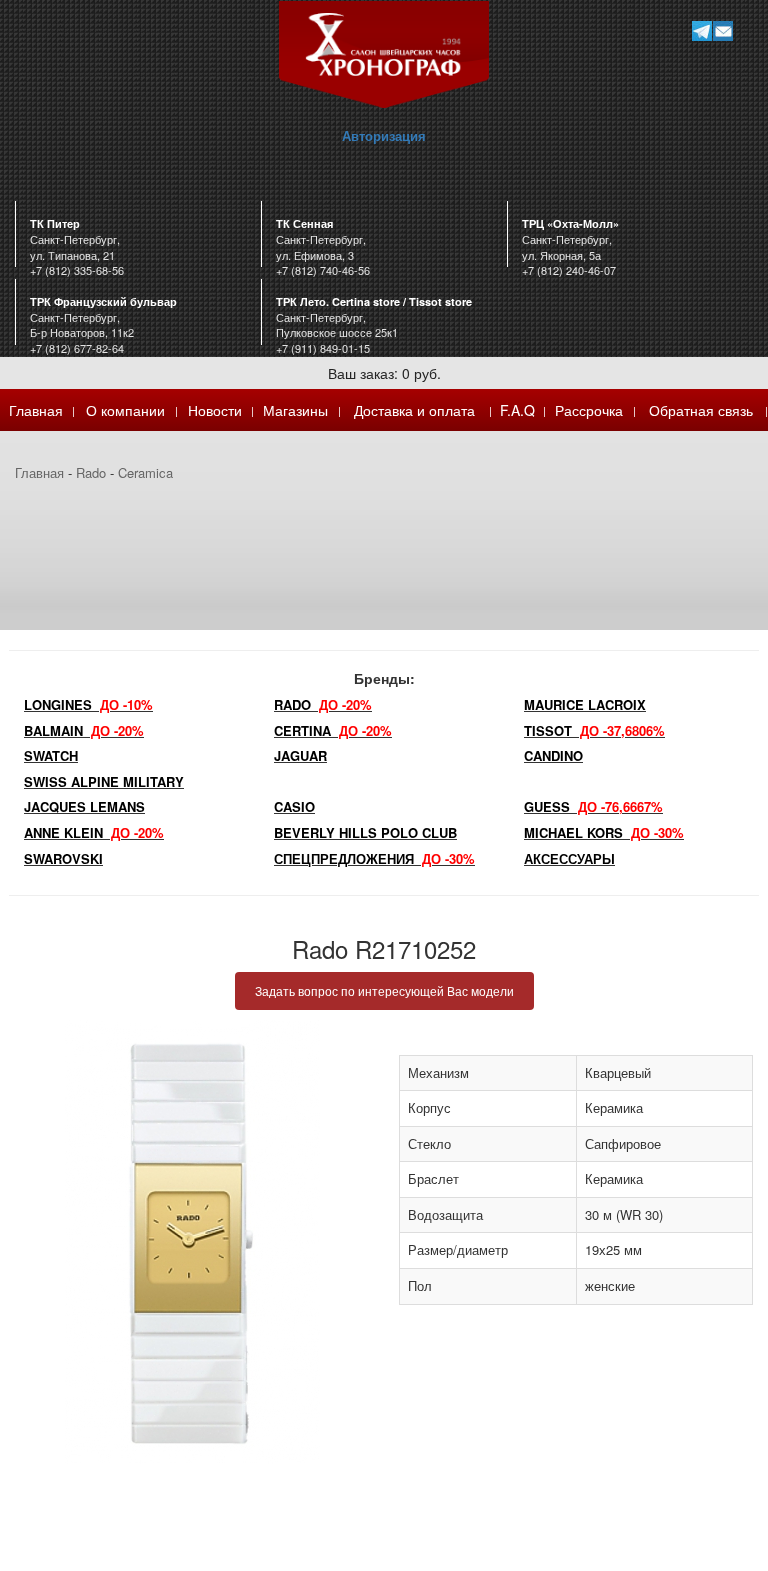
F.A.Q (517, 410)
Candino (553, 755)
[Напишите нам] (722, 30)
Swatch (51, 755)
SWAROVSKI (63, 858)
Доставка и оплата (414, 410)
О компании (125, 410)
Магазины (295, 410)
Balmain (84, 730)
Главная (36, 410)
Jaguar (300, 755)
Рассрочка (589, 410)
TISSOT (594, 730)
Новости (215, 410)
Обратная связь (701, 410)
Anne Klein (94, 832)
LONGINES (88, 704)
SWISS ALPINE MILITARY (104, 781)
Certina (333, 730)
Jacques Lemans (84, 806)
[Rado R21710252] (192, 1242)
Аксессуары (569, 858)
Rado (91, 472)
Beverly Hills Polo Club (365, 832)
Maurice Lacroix (585, 704)
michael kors (604, 832)
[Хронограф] (384, 52)
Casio (294, 806)
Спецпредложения (374, 858)
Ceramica (145, 472)
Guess (593, 806)
